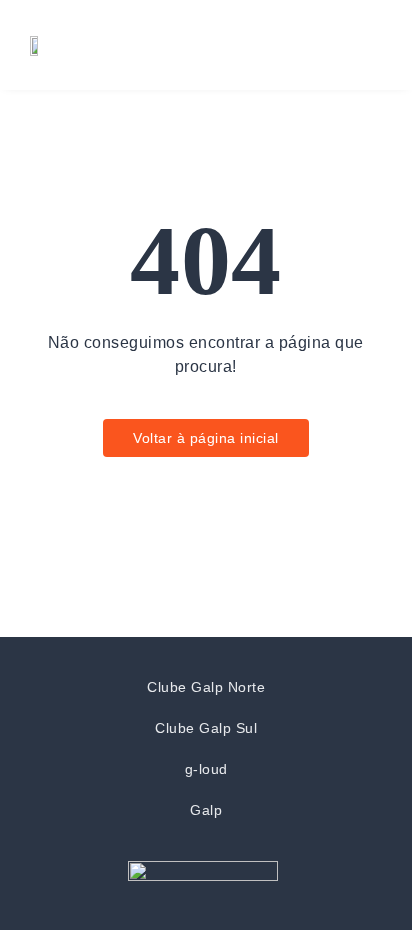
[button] (365, 45)
